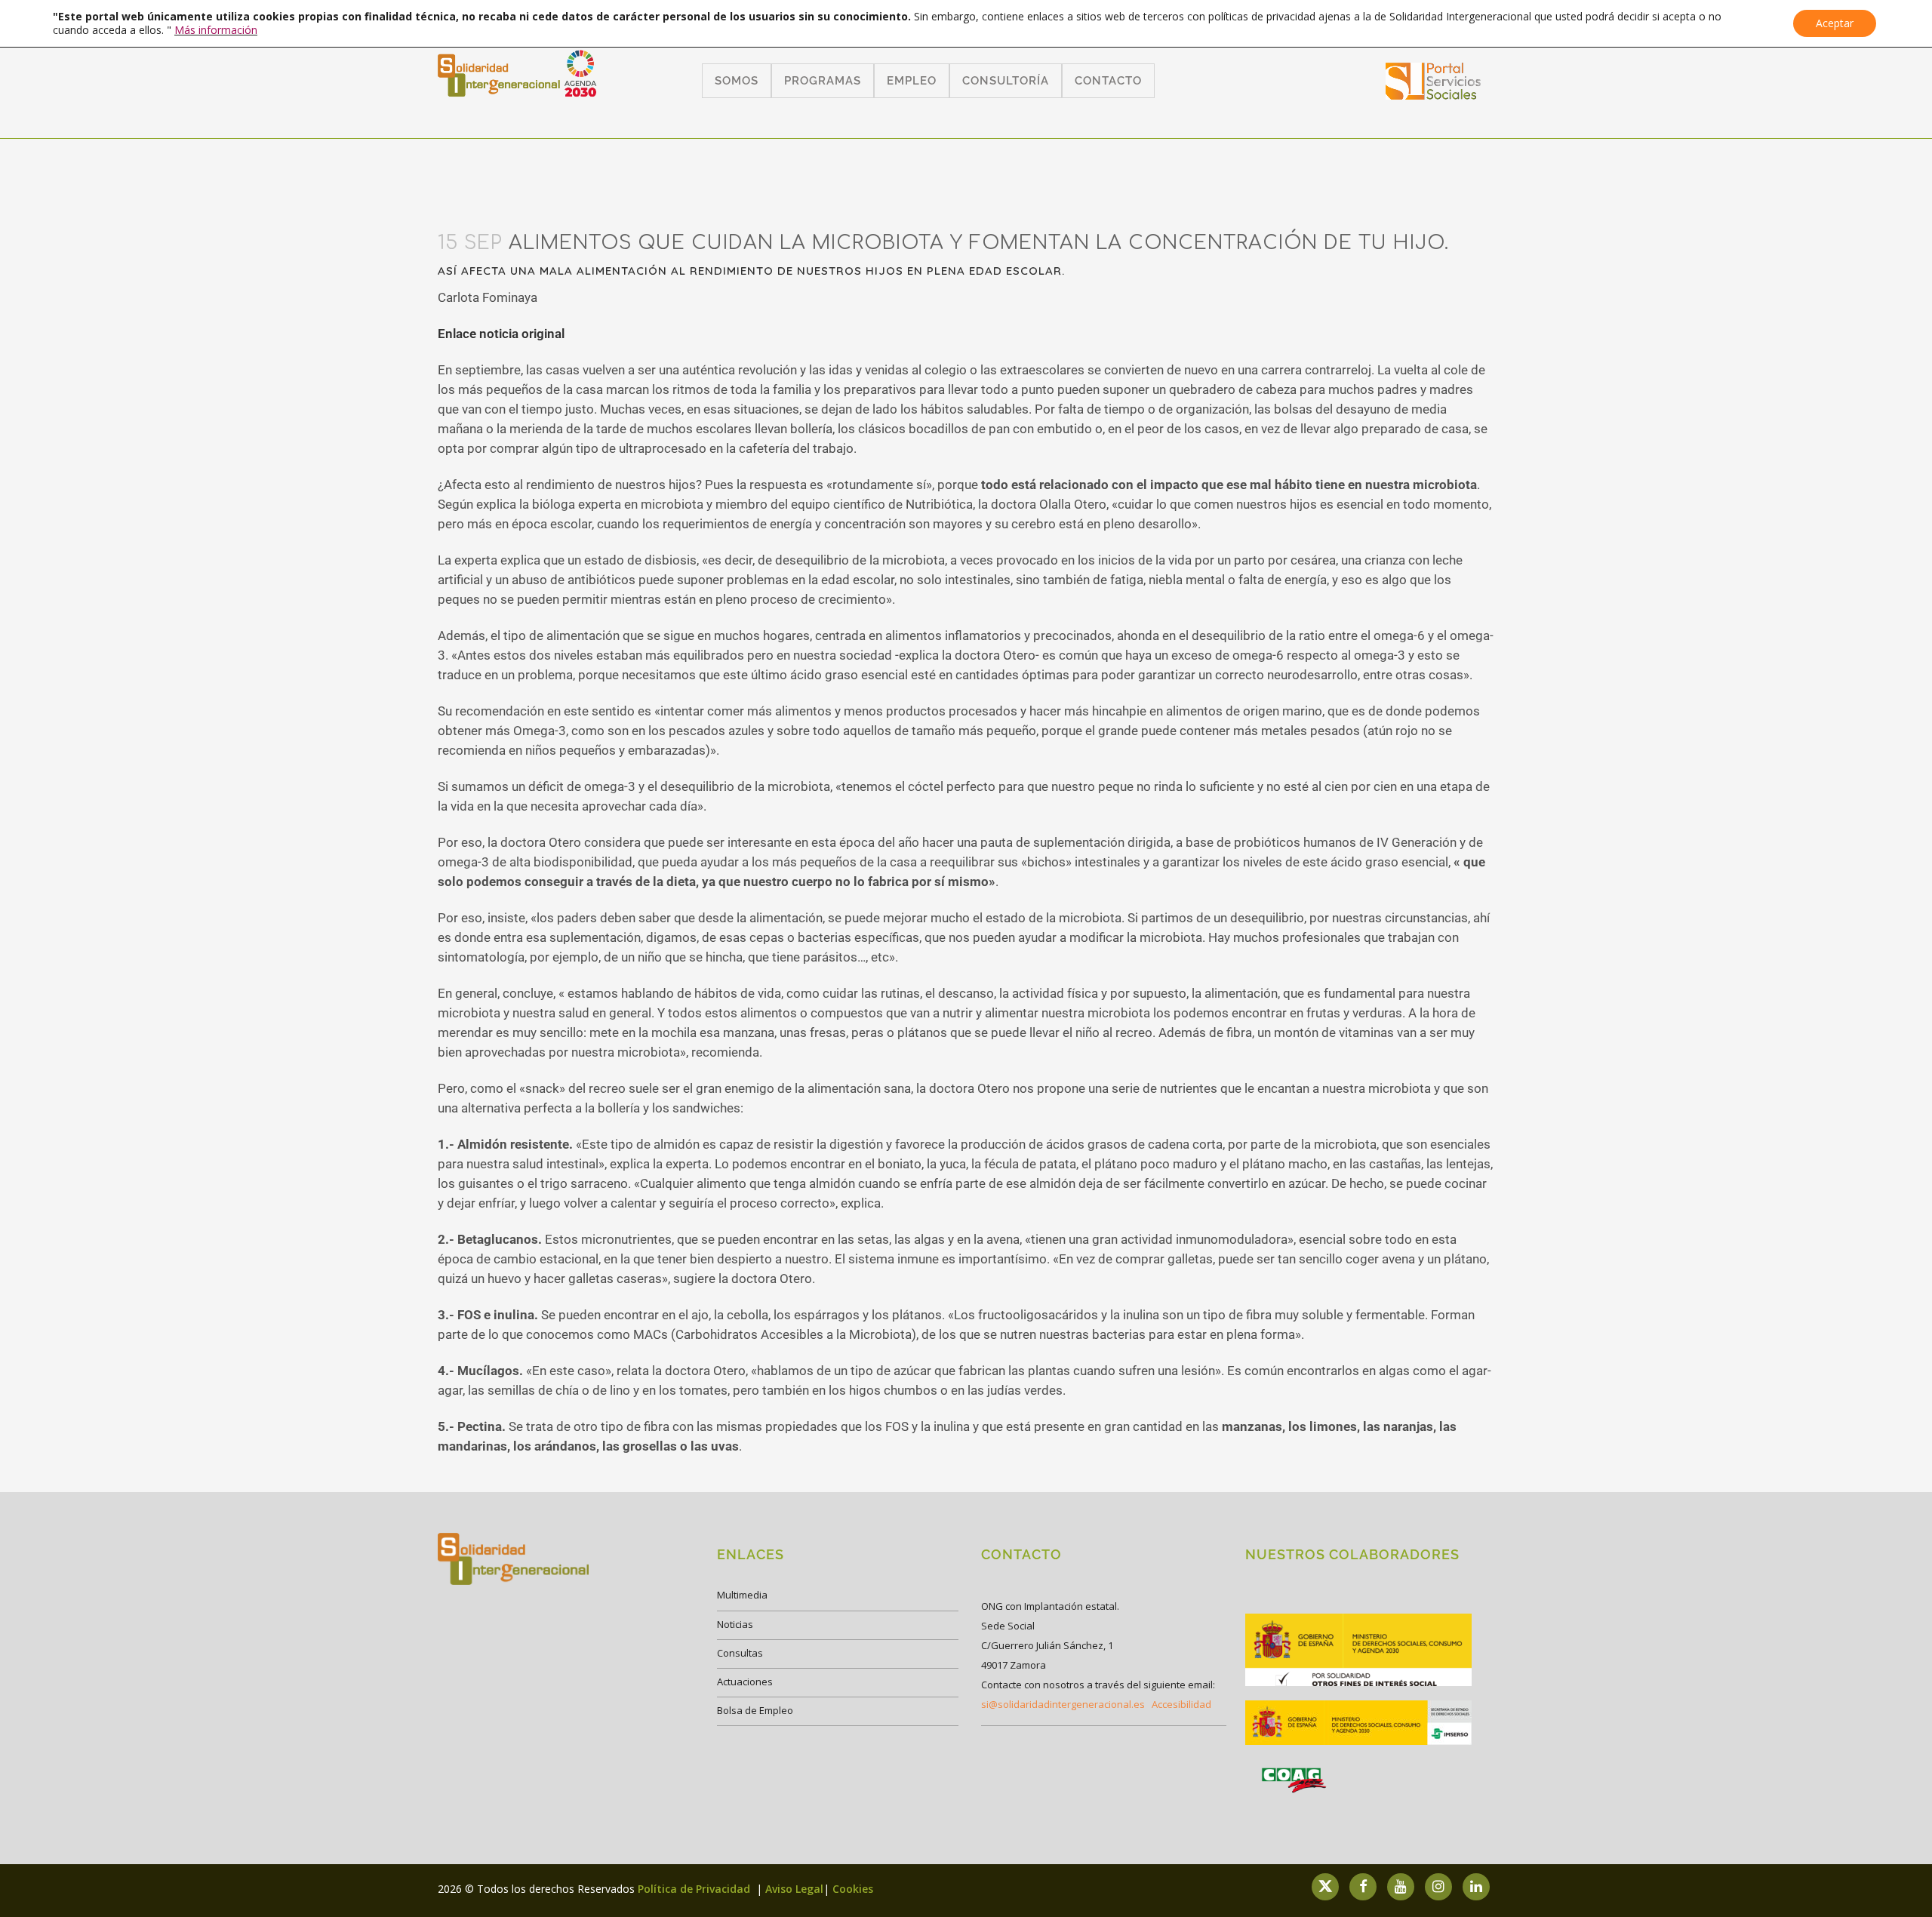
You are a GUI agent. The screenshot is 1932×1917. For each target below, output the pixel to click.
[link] (1434, 95)
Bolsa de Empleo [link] (755, 1710)
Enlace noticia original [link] (501, 334)
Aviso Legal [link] (794, 1889)
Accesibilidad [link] (1181, 1704)
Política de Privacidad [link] (695, 1889)
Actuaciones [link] (745, 1682)
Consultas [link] (740, 1653)
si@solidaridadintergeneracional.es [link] (1063, 1704)
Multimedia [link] (742, 1595)
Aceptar (1835, 23)
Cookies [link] (853, 1889)
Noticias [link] (735, 1624)
